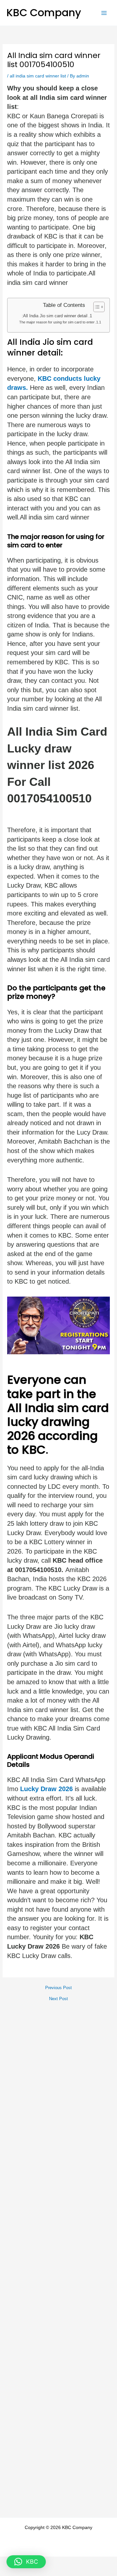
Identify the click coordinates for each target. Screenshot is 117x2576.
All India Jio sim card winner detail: (55, 316)
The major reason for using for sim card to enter (57, 322)
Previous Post (58, 1988)
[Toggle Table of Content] (96, 307)
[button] (26, 2562)
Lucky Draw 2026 (45, 1789)
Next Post (58, 1999)
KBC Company (44, 12)
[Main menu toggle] (104, 13)
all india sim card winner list (38, 76)
